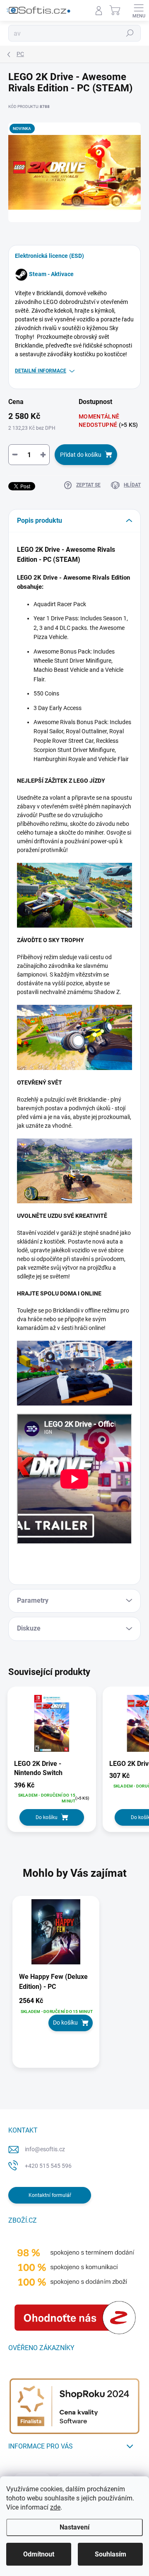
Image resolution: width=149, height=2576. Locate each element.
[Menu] (139, 10)
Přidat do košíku (81, 455)
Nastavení (74, 2527)
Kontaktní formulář (50, 2195)
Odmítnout (39, 2554)
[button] (56, 2014)
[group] (74, 1986)
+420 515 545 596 (48, 2166)
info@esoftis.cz (45, 2149)
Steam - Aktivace (51, 274)
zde (55, 2507)
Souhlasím (111, 2554)
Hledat (130, 33)
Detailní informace (41, 371)
